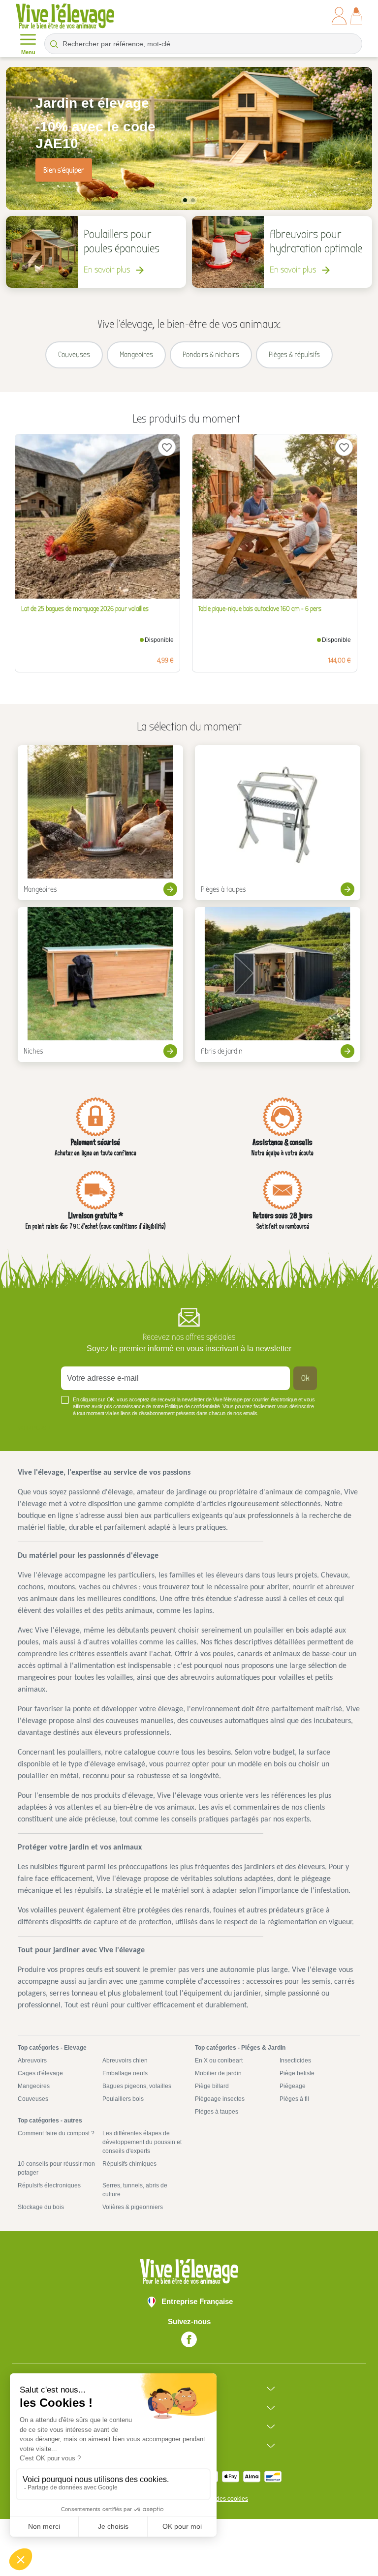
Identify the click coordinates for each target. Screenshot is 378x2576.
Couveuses (33, 2099)
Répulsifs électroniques (49, 2185)
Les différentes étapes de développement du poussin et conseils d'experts (142, 2142)
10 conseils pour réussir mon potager (56, 2168)
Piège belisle (297, 2073)
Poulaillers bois (123, 2099)
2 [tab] (193, 200)
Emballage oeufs (125, 2073)
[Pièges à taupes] (278, 823)
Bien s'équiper (64, 170)
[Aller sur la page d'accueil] (65, 16)
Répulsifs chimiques (129, 2164)
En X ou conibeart (219, 2061)
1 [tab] (185, 200)
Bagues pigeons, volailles (137, 2086)
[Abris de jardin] (278, 985)
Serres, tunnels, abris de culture (135, 2190)
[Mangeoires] (100, 823)
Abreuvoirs (32, 2061)
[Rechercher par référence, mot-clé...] (54, 44)
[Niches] (100, 985)
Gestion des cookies (221, 2499)
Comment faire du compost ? (56, 2133)
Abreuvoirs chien (125, 2061)
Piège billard (212, 2086)
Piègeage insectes (220, 2099)
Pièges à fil (294, 2099)
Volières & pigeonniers (133, 2207)
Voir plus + (34, 1428)
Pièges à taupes (217, 2112)
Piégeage (293, 2086)
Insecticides (295, 2061)
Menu (28, 52)
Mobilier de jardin (218, 2073)
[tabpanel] (189, 138)
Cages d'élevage (40, 2073)
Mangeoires (34, 2086)
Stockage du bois (41, 2207)
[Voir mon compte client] (339, 16)
